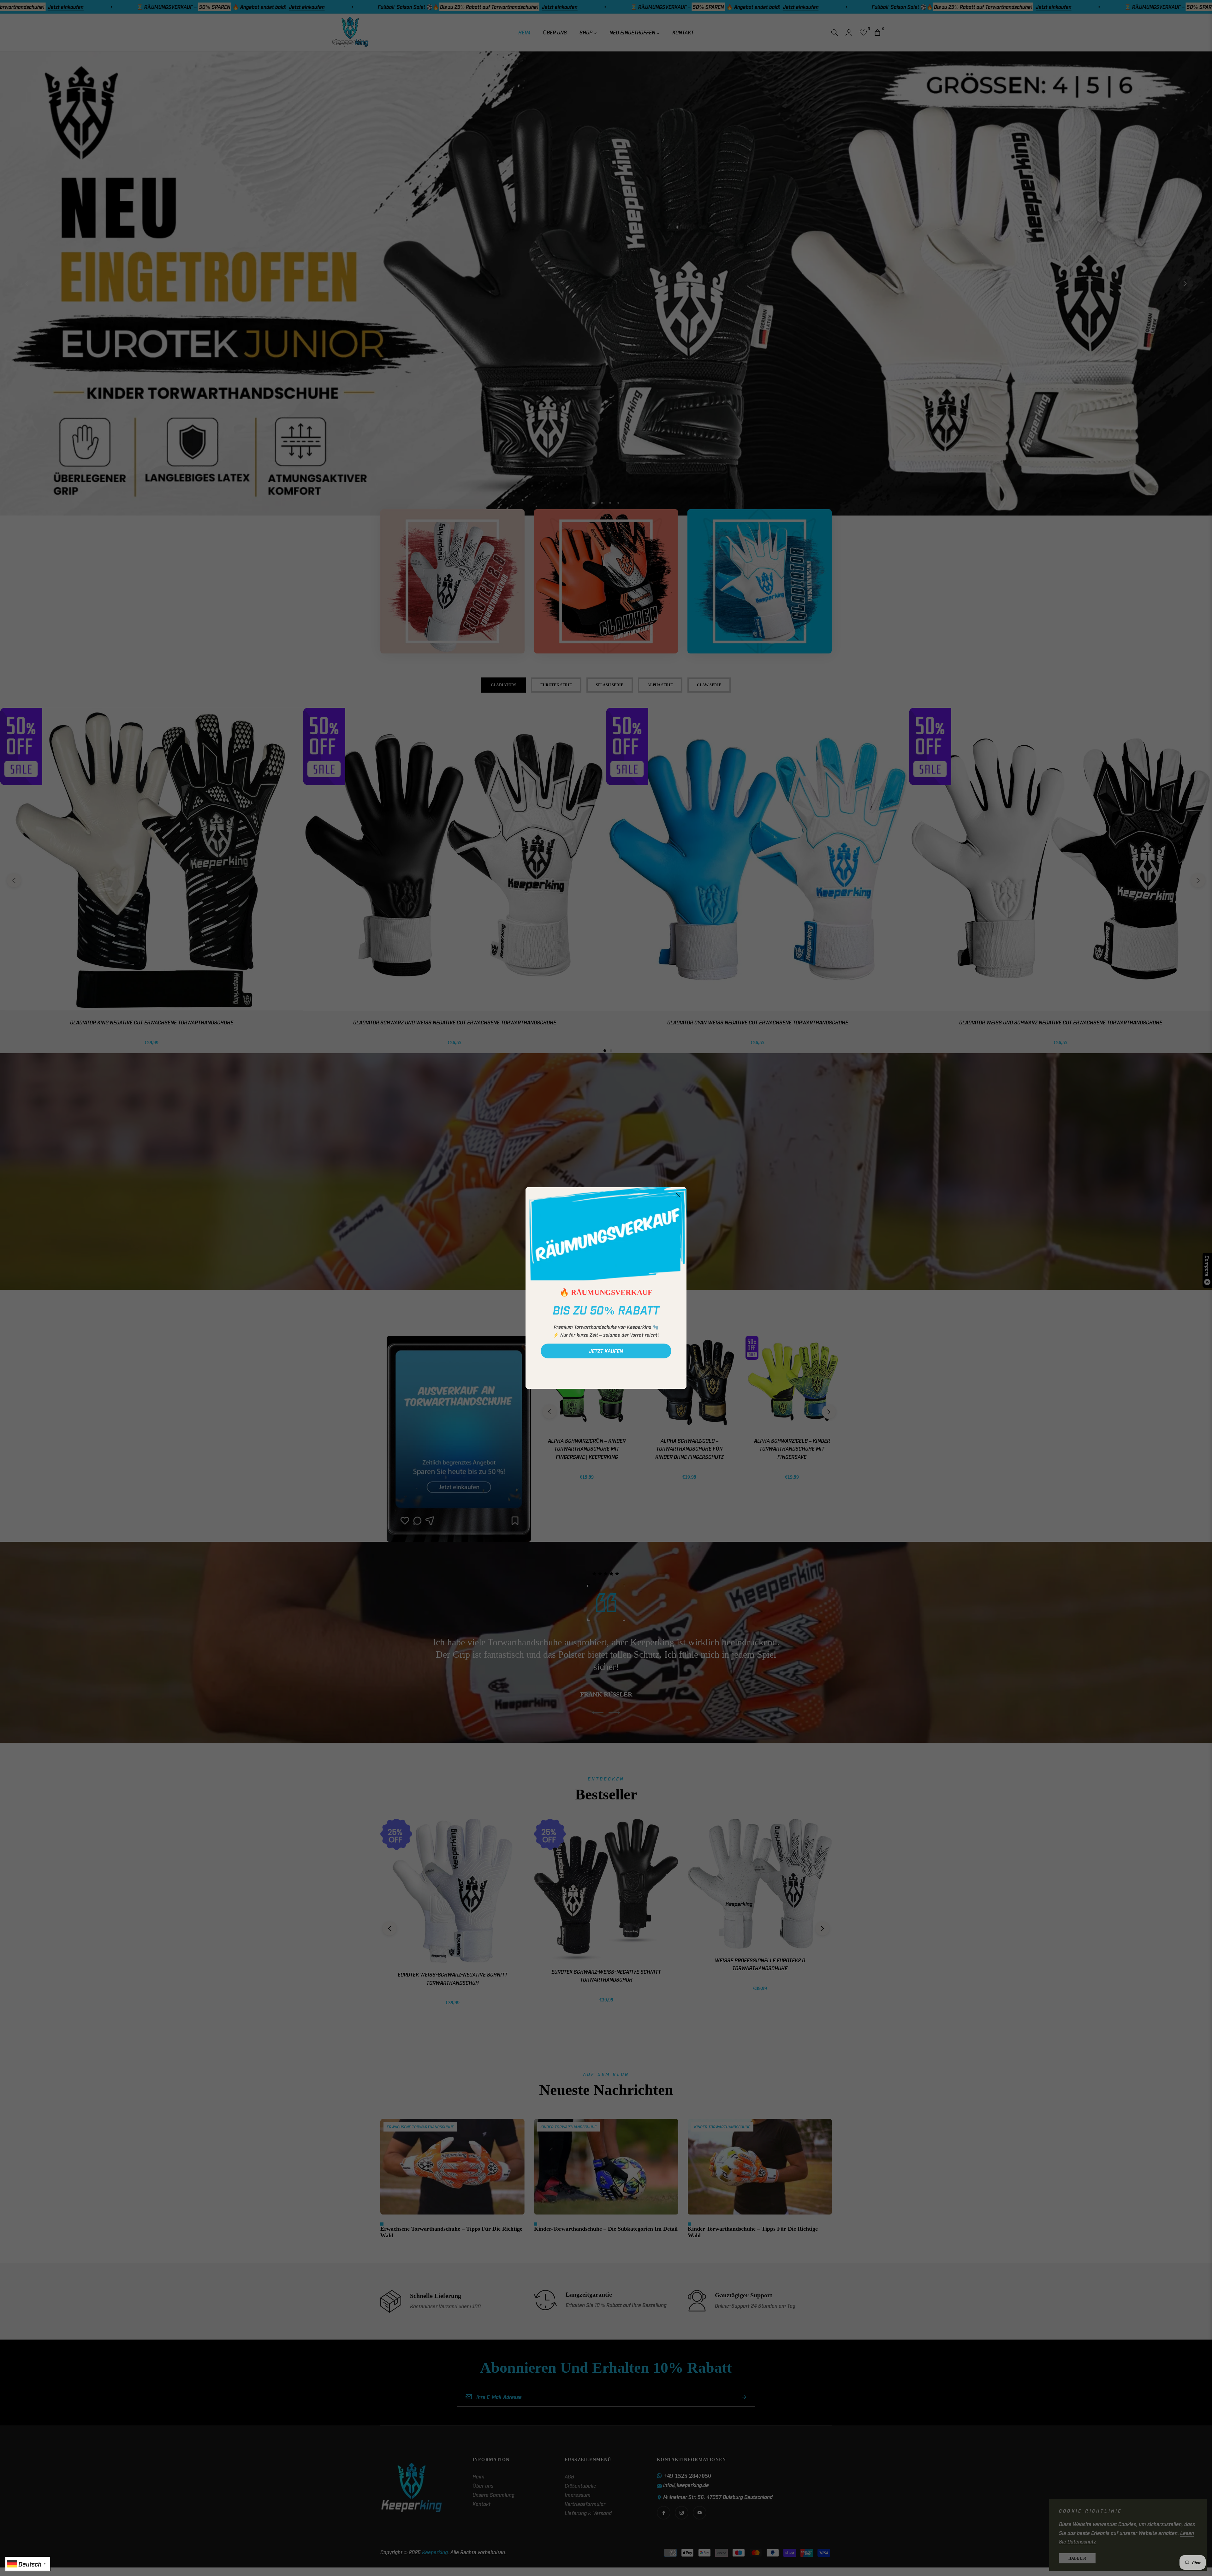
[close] (678, 1196)
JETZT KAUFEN (606, 1351)
